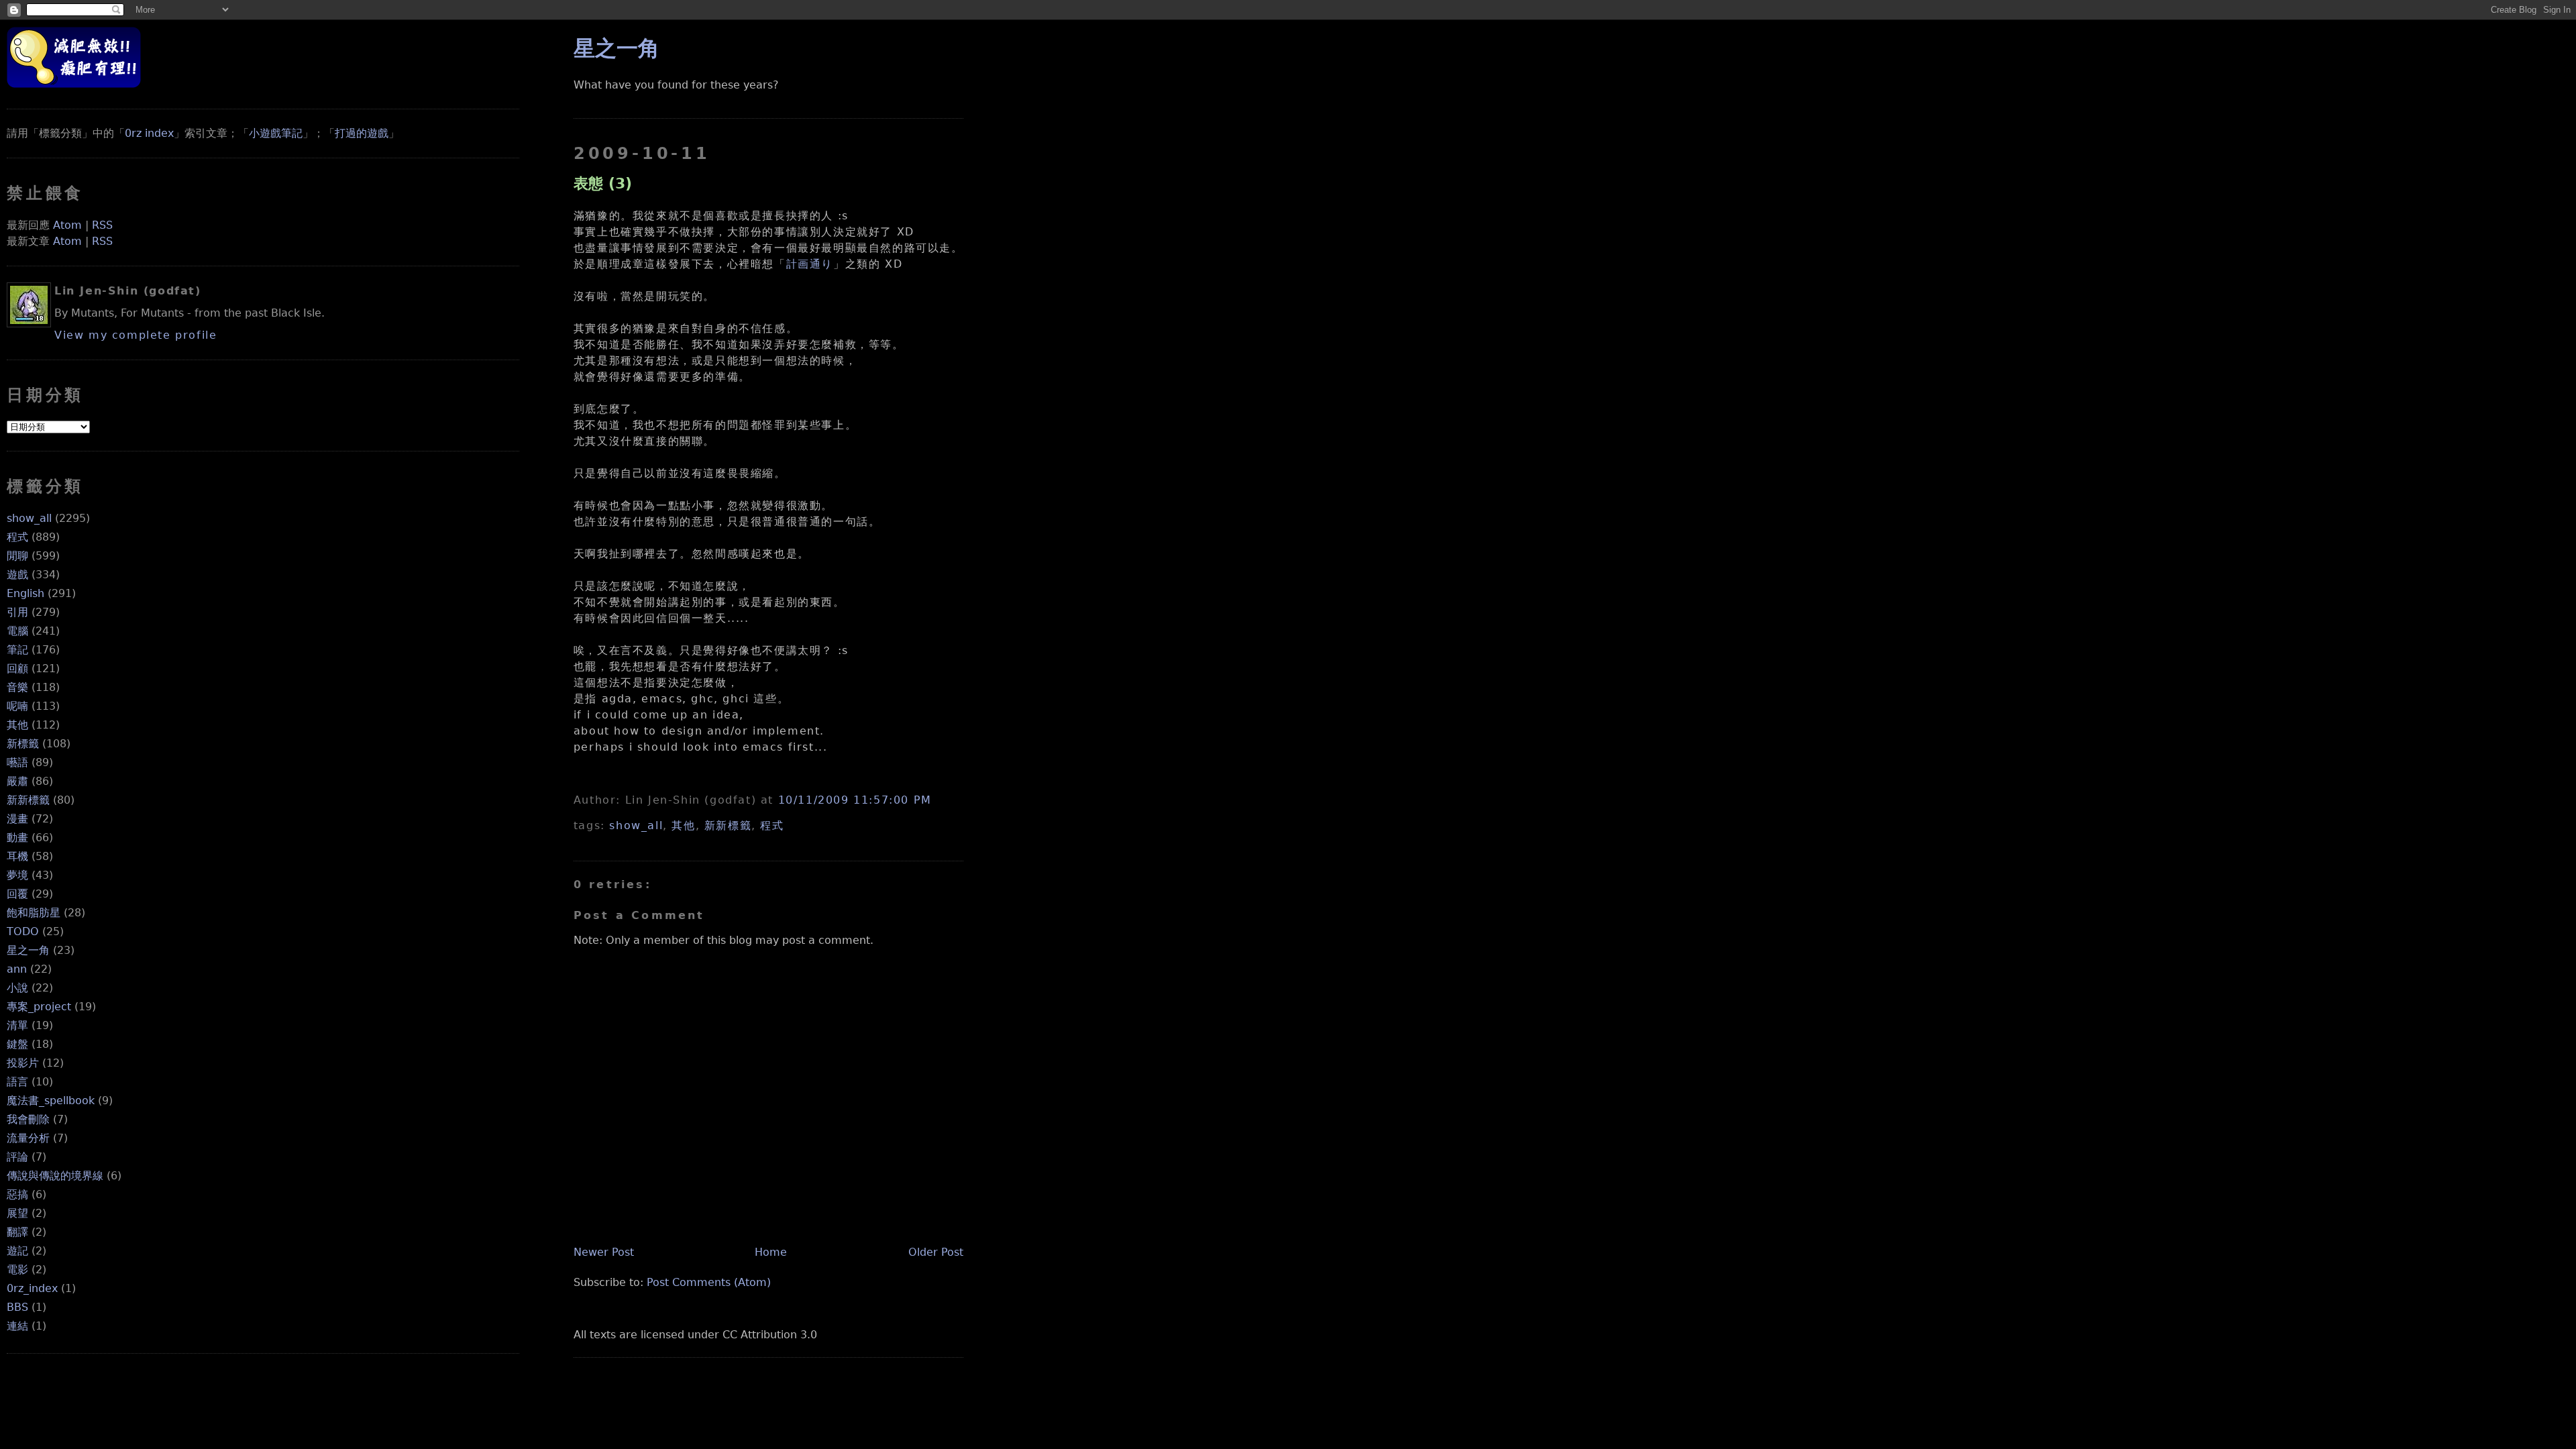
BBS (17, 1307)
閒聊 (17, 556)
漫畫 (17, 819)
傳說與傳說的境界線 (55, 1176)
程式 (17, 537)
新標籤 (23, 744)
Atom (67, 225)
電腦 (17, 631)
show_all (29, 518)
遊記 (17, 1251)
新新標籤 (28, 800)
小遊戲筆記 (276, 133)
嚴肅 (17, 781)
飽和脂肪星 (34, 913)
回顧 (17, 668)
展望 (17, 1213)
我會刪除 (28, 1119)
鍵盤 (17, 1044)
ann (17, 969)
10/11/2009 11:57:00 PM (855, 800)
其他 (17, 725)
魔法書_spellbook (51, 1101)
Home (771, 1252)
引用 (17, 612)
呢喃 (17, 706)
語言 (17, 1082)
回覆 (17, 894)
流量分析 (28, 1138)
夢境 (17, 875)
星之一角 (28, 950)
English (25, 593)
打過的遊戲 (362, 133)
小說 (17, 988)
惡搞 (17, 1194)
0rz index (149, 133)
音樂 (17, 687)
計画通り (810, 264)
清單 (17, 1025)
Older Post (936, 1252)
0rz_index (32, 1288)
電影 (17, 1270)
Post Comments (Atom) (709, 1282)
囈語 (17, 762)
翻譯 (17, 1232)
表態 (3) (603, 183)
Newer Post (604, 1252)
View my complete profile (136, 335)
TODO (23, 931)
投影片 (23, 1063)
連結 (17, 1326)
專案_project (39, 1007)
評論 (17, 1157)
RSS (102, 225)
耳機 (17, 856)
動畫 (17, 838)
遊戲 (17, 575)
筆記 (17, 650)
